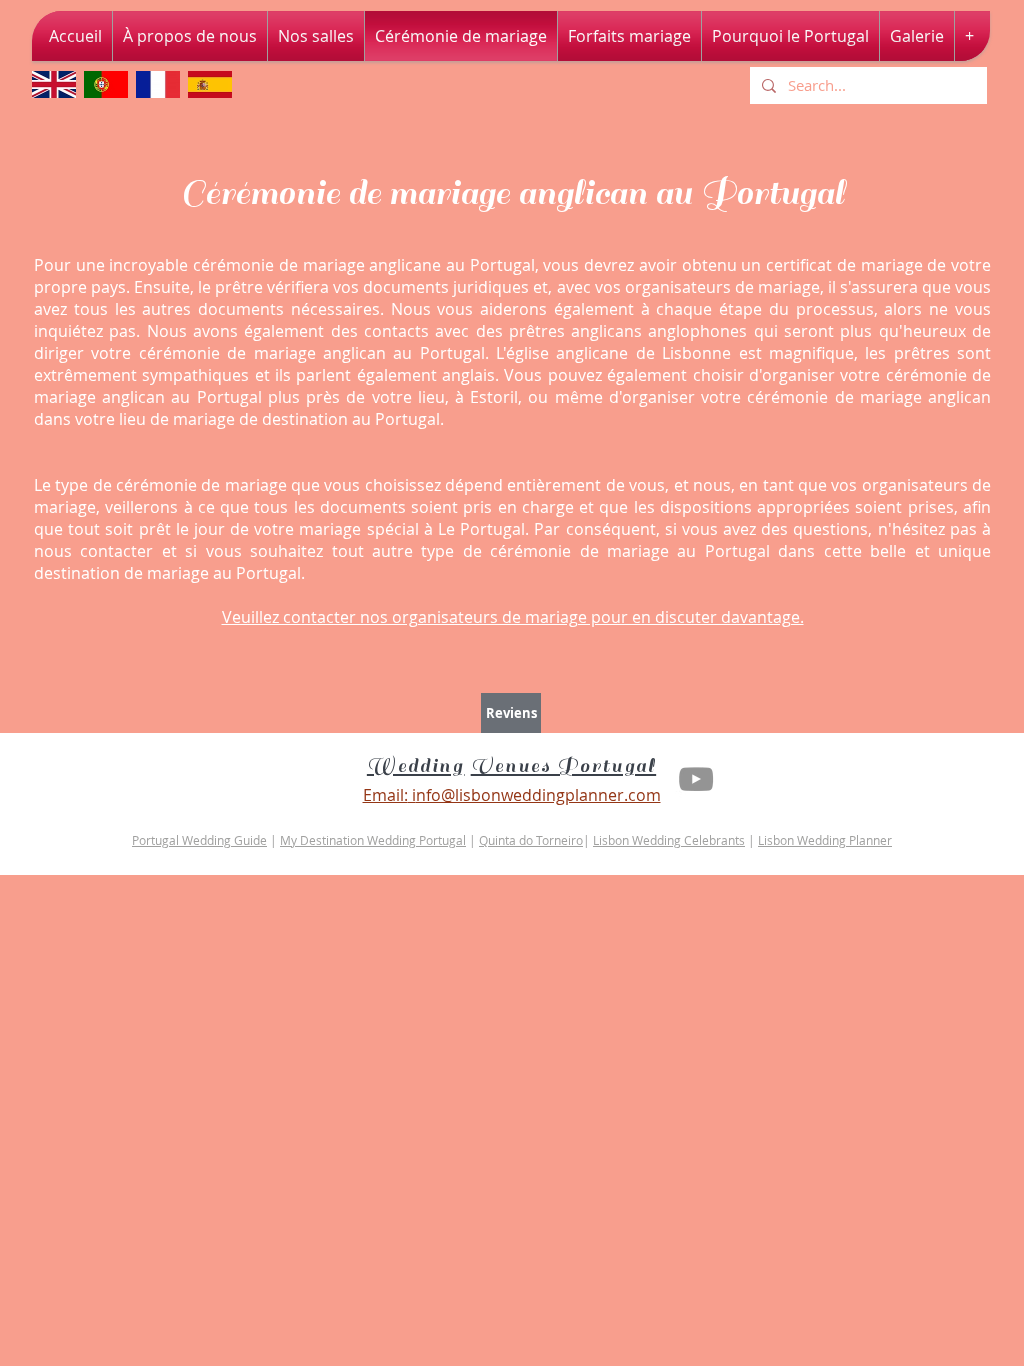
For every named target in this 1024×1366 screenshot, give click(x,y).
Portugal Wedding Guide (199, 840)
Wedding (416, 766)
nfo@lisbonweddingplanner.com (538, 795)
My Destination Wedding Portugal (373, 840)
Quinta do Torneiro (531, 840)
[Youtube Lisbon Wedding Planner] (696, 779)
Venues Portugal (564, 766)
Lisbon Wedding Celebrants (669, 840)
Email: (385, 795)
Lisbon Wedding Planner (825, 840)
